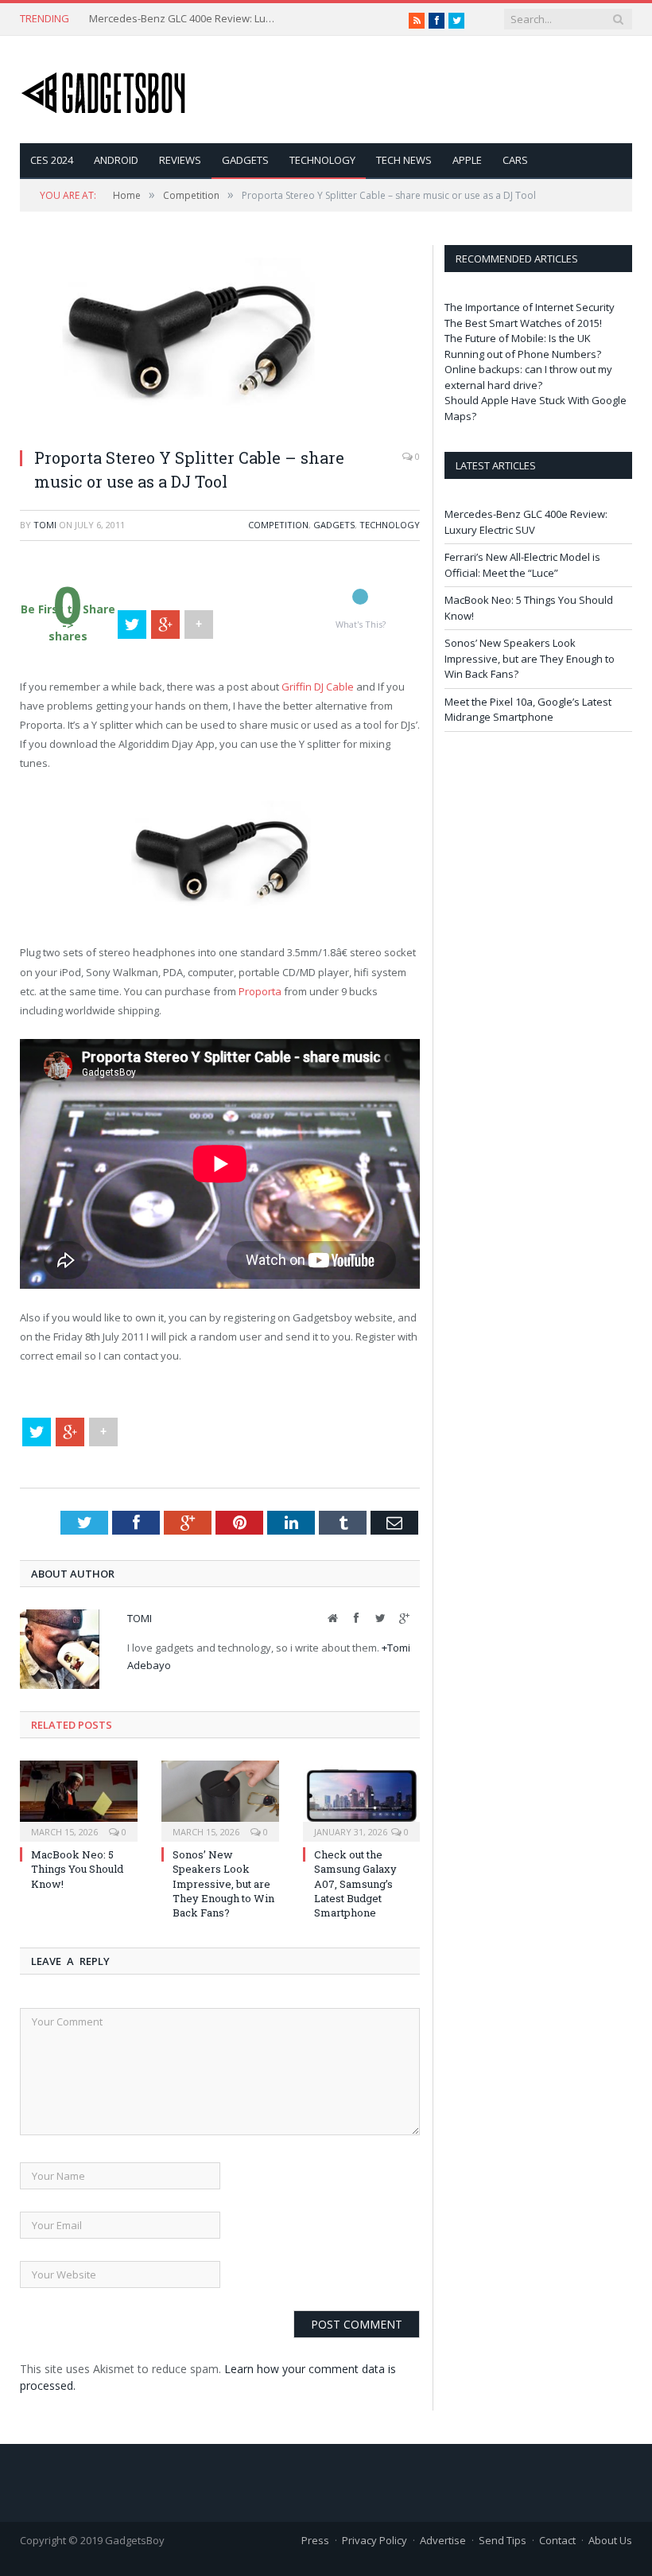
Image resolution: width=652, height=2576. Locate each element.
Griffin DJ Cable (318, 687)
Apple (467, 160)
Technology (322, 160)
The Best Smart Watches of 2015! (523, 323)
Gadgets (245, 160)
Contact (557, 2540)
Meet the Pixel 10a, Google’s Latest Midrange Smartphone (528, 710)
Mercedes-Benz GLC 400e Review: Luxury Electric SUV (184, 19)
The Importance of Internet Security (530, 307)
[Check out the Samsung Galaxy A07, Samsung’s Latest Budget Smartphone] (362, 1799)
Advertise (443, 2540)
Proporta (260, 991)
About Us (610, 2540)
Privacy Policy (375, 2540)
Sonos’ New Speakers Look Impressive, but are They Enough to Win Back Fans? (223, 1883)
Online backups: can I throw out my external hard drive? (528, 377)
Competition (278, 525)
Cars (515, 160)
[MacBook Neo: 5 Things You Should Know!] (79, 1799)
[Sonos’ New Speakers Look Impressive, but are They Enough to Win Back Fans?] (220, 1799)
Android (116, 160)
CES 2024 (52, 160)
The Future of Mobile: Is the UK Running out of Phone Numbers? (523, 346)
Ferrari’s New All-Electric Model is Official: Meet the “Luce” (522, 565)
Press (315, 2540)
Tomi (45, 525)
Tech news (404, 160)
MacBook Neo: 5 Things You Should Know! (77, 1869)
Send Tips (503, 2540)
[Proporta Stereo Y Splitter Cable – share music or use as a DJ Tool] (188, 426)
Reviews (180, 160)
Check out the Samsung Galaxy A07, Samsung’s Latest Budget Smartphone (355, 1883)
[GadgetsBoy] (104, 89)
